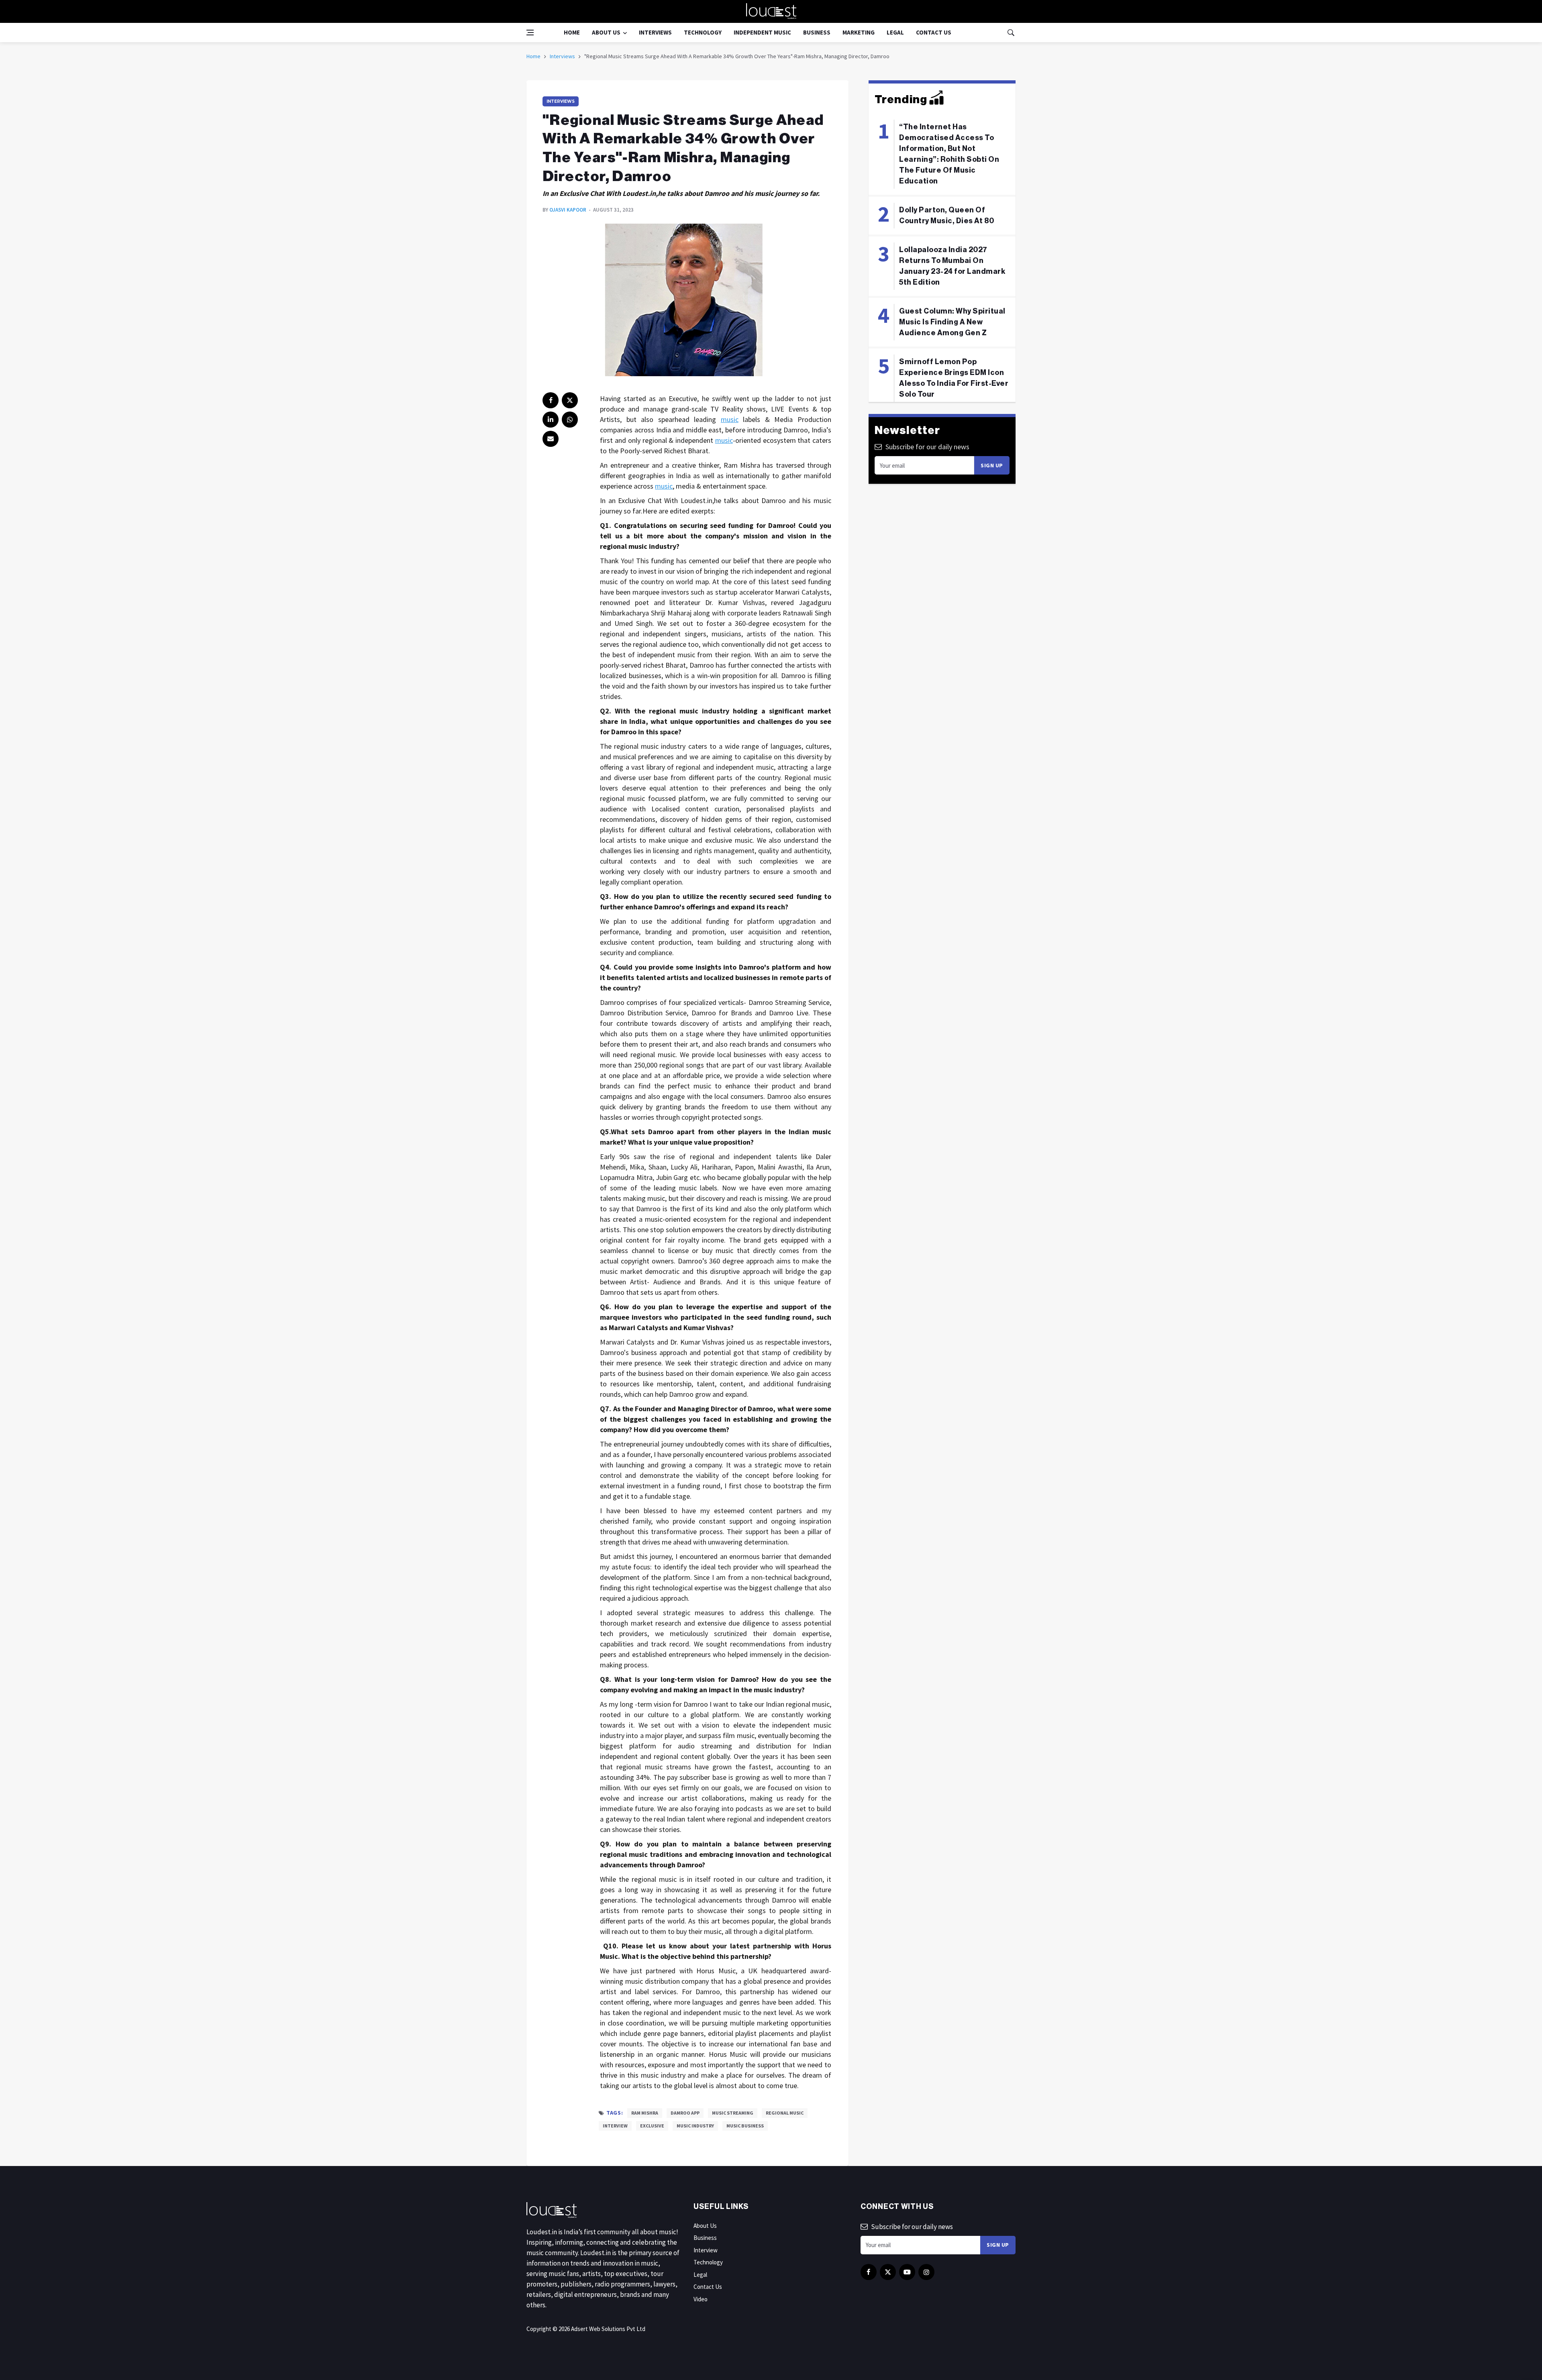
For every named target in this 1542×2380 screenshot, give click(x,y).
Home (572, 32)
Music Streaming (733, 2113)
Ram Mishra (645, 2113)
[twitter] (570, 400)
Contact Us (934, 32)
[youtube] (907, 2272)
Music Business (745, 2126)
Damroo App (685, 2113)
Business (817, 32)
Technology (703, 32)
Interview (615, 2126)
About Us (606, 32)
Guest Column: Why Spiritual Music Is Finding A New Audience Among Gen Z (952, 322)
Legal (895, 32)
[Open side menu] (530, 33)
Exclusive (652, 2126)
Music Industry (695, 2126)
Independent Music (762, 32)
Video (701, 2299)
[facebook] (551, 400)
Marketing (859, 32)
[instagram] (926, 2272)
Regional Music (785, 2113)
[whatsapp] (570, 420)
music (730, 419)
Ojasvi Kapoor (568, 210)
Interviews (655, 32)
